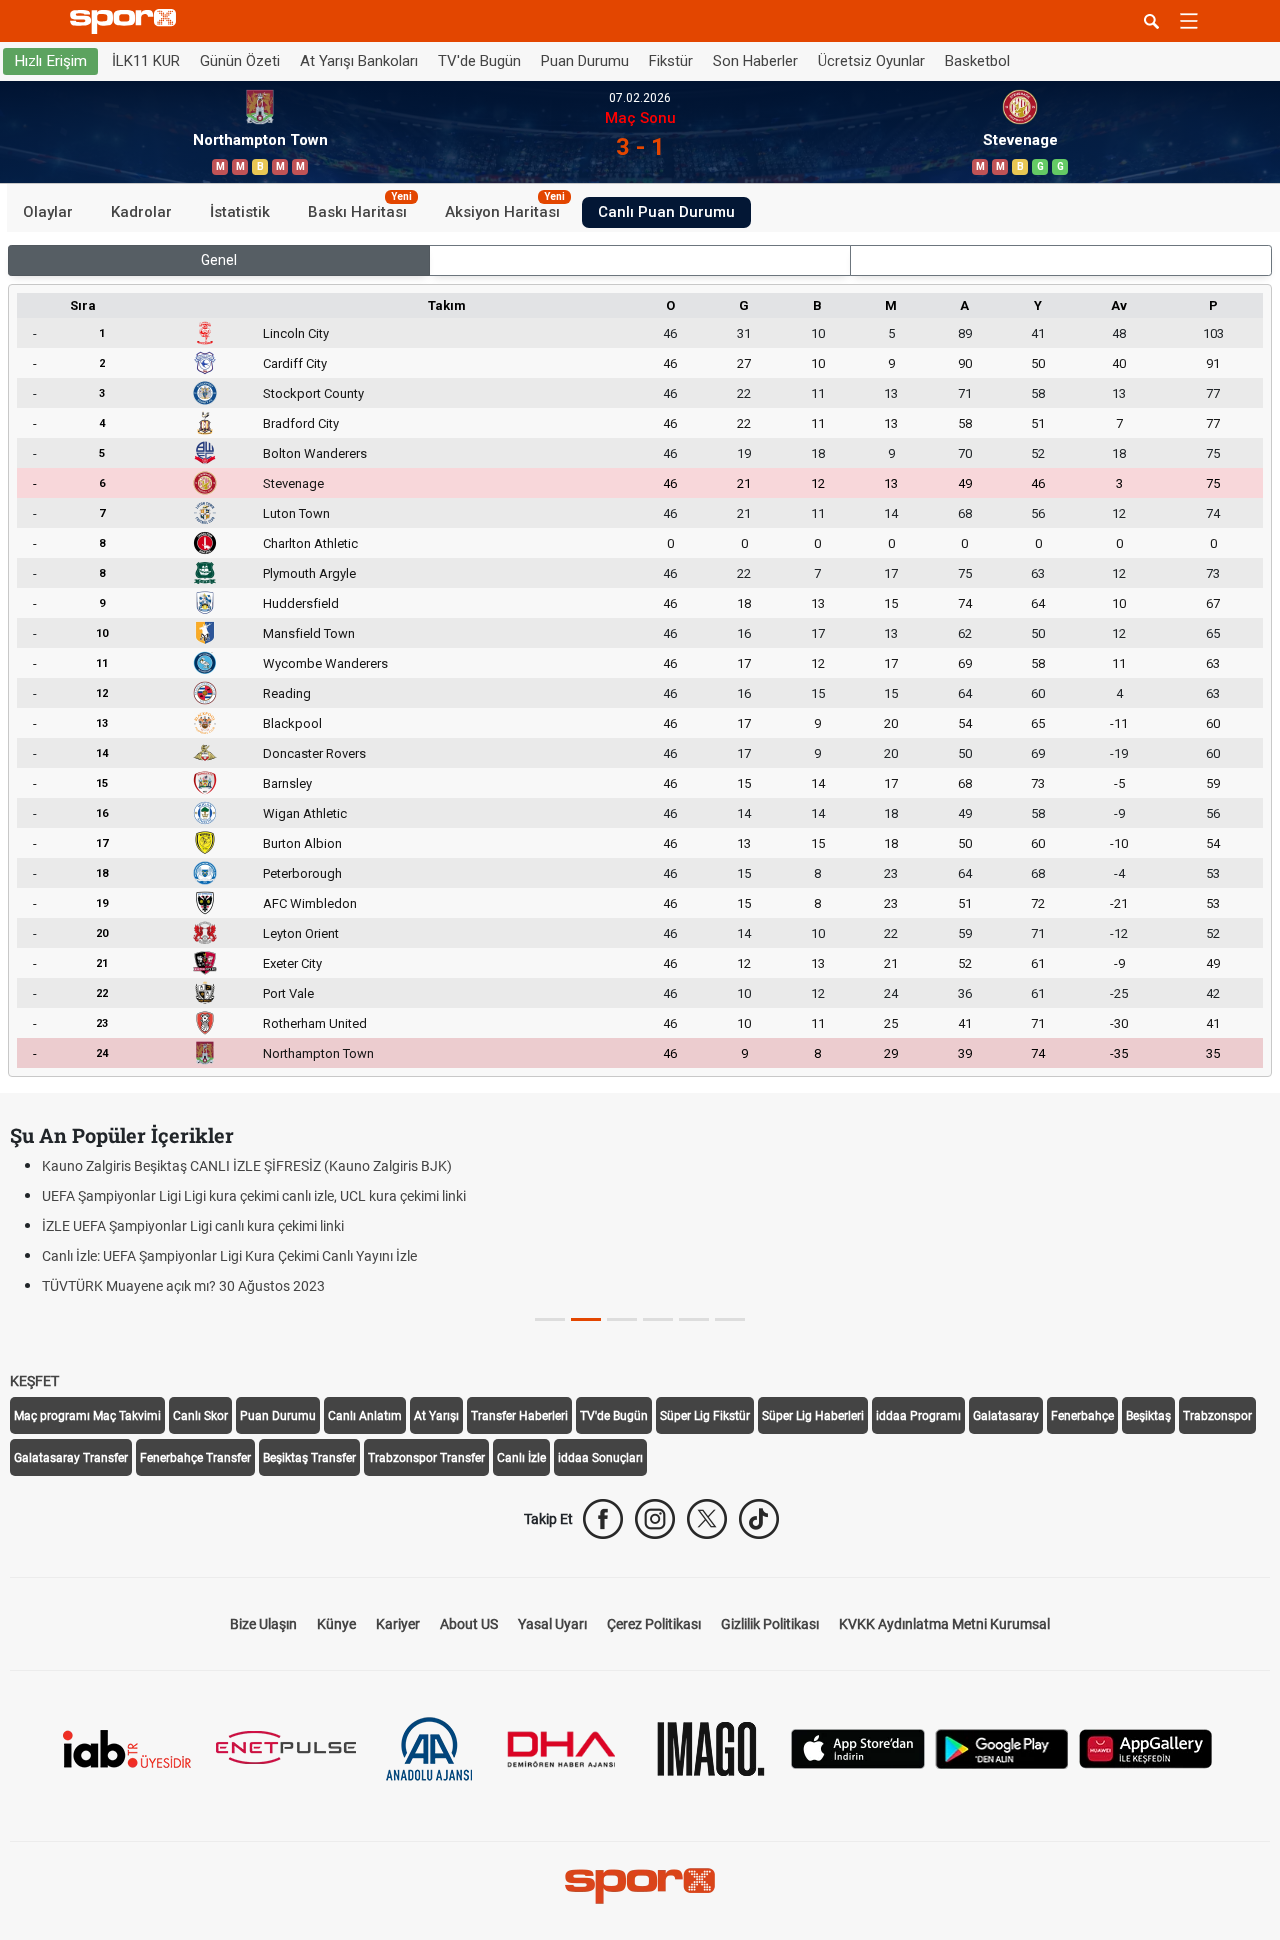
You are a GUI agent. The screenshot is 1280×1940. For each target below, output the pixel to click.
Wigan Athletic (305, 813)
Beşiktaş (1148, 1416)
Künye (336, 1624)
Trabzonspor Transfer (426, 1458)
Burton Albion (302, 843)
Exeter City (292, 963)
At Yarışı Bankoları (359, 61)
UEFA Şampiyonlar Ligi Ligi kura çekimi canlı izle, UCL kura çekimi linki (254, 1196)
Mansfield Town (309, 633)
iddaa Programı (918, 1416)
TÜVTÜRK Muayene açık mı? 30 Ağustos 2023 (183, 1286)
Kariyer (398, 1624)
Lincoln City (296, 333)
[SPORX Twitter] (707, 1519)
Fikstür (671, 61)
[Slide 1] (586, 1319)
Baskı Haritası (360, 209)
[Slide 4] (694, 1319)
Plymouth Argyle (309, 573)
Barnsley (287, 783)
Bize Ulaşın (263, 1624)
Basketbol (977, 61)
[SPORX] (640, 1886)
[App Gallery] (1146, 1747)
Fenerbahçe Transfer (195, 1458)
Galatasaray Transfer (71, 1458)
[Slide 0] (550, 1319)
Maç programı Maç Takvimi (87, 1416)
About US (469, 1624)
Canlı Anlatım (365, 1416)
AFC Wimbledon (310, 903)
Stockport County (313, 393)
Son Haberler (755, 61)
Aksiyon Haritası (505, 209)
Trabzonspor (1217, 1416)
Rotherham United (315, 1023)
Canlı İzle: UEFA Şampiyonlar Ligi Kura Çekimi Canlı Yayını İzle (229, 1256)
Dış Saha (1061, 260)
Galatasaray (1006, 1416)
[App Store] (858, 1747)
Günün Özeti (240, 61)
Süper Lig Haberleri (813, 1416)
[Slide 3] (658, 1319)
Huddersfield (301, 603)
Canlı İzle (521, 1458)
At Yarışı (436, 1416)
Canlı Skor (200, 1416)
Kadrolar (141, 212)
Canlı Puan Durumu (666, 212)
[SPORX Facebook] (603, 1519)
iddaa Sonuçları (600, 1458)
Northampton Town (318, 1053)
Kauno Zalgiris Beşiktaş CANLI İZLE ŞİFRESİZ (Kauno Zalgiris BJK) (247, 1166)
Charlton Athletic (310, 543)
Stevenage (293, 483)
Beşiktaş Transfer (309, 1458)
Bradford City (301, 423)
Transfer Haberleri (519, 1416)
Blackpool (292, 723)
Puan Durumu (585, 61)
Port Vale (288, 993)
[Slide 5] (730, 1319)
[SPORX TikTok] (759, 1519)
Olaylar (48, 212)
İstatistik (240, 212)
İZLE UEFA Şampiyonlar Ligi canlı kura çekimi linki (193, 1226)
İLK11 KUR (146, 61)
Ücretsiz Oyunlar (871, 61)
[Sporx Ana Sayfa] (127, 21)
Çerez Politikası (654, 1624)
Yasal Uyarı (552, 1624)
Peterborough (302, 873)
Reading (287, 693)
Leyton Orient (301, 933)
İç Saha (640, 260)
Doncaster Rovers (314, 753)
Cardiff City (295, 363)
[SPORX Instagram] (655, 1519)
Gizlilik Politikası (770, 1624)
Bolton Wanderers (315, 453)
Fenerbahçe (1082, 1416)
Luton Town (296, 513)
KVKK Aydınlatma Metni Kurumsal (944, 1624)
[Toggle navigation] (1189, 21)
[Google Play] (1002, 1747)
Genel (219, 260)
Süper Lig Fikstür (705, 1416)
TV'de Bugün (479, 61)
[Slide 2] (622, 1319)
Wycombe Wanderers (325, 663)
